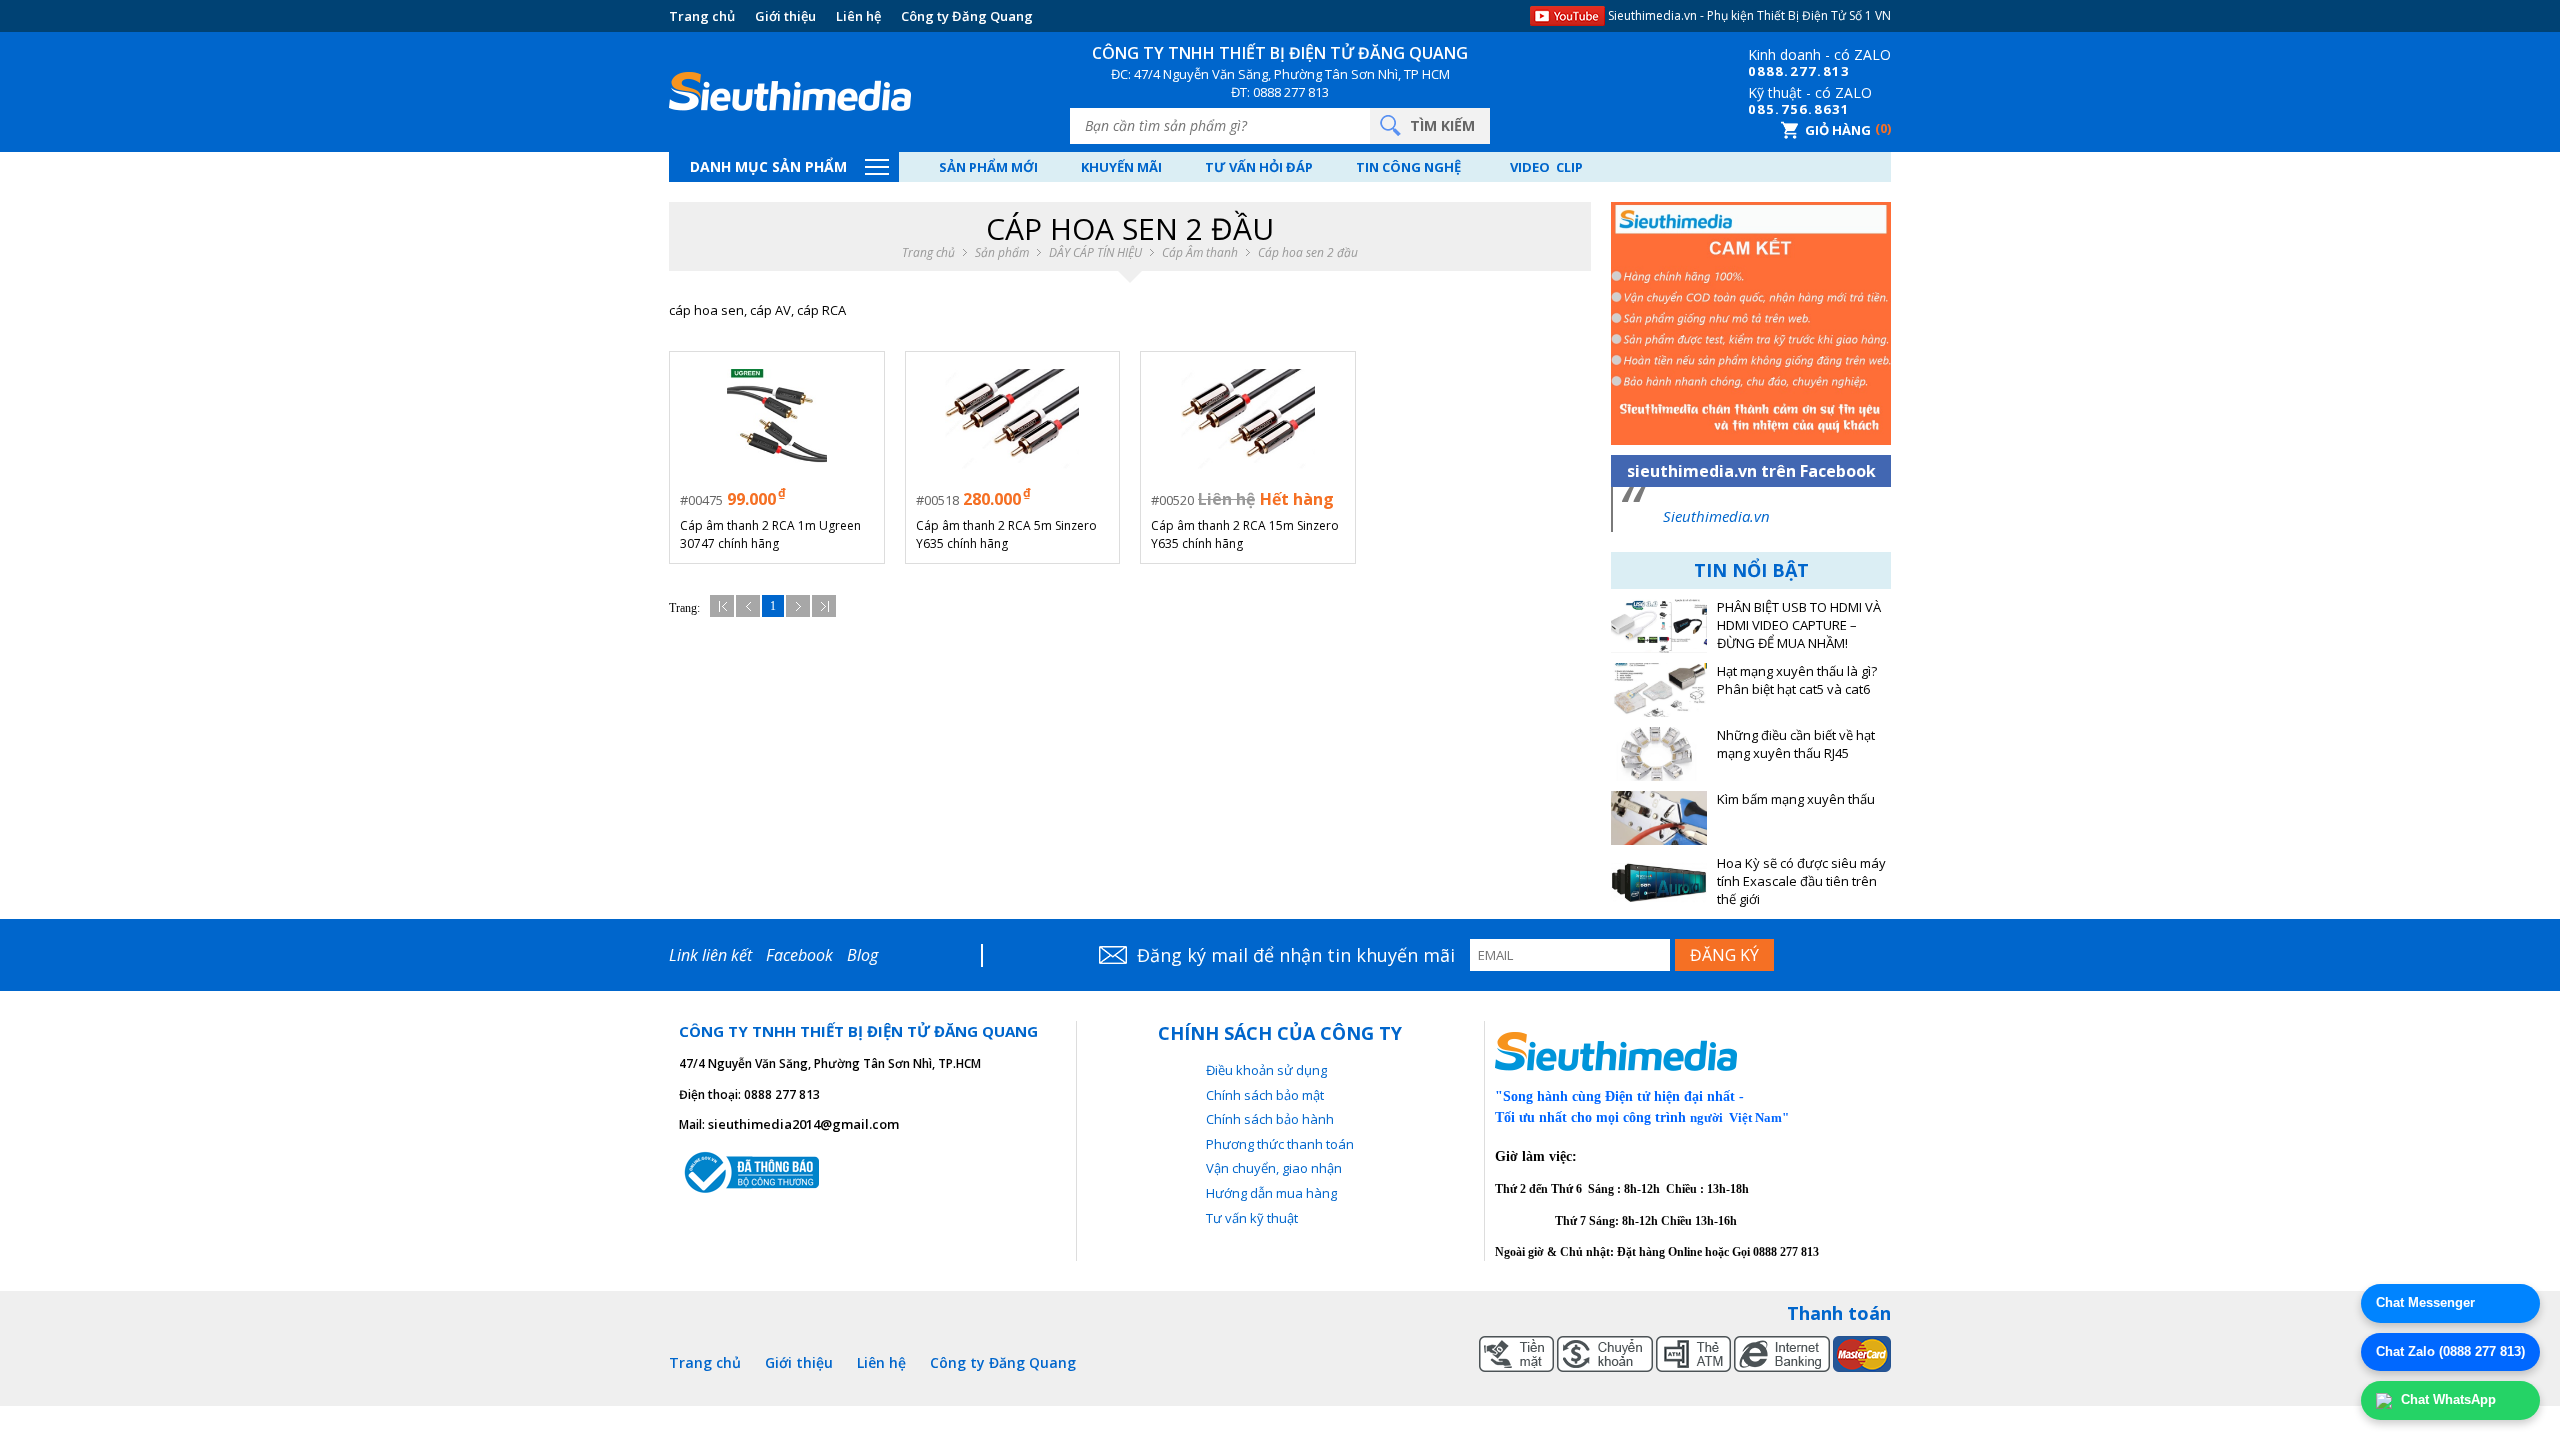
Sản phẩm (1002, 253)
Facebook (799, 955)
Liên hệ (858, 16)
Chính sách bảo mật (1265, 1095)
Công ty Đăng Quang (967, 16)
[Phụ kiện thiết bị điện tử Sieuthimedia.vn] (790, 92)
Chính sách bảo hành (1270, 1119)
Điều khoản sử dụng (1266, 1070)
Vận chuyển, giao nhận (1274, 1168)
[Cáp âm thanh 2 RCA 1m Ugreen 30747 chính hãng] (776, 419)
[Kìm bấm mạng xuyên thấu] (1659, 818)
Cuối (824, 606)
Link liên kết (710, 955)
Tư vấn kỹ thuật (1252, 1218)
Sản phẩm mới (988, 167)
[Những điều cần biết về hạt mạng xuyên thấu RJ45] (1659, 754)
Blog (862, 955)
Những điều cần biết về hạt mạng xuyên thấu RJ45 (1796, 744)
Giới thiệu (785, 16)
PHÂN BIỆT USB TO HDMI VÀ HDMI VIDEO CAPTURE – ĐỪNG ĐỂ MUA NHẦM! (1799, 625)
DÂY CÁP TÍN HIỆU (1095, 253)
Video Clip (1546, 167)
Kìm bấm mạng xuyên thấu (1796, 799)
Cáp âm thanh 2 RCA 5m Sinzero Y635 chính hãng (1006, 534)
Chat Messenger (2425, 1302)
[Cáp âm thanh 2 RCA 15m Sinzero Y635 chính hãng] (1247, 419)
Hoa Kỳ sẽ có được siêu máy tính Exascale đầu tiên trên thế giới (1801, 881)
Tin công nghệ (1408, 167)
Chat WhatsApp (2446, 1399)
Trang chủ (702, 16)
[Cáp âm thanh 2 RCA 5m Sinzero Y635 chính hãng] (1012, 419)
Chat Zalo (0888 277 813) (2450, 1351)
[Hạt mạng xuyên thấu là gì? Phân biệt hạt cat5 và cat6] (1659, 690)
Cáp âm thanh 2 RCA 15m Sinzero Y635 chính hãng (1245, 534)
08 (1757, 71)
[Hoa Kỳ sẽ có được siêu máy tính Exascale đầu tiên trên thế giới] (1659, 882)
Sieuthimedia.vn (1716, 516)
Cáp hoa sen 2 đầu (1308, 253)
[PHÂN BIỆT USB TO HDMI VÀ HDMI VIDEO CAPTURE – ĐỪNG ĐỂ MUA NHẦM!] (1659, 626)
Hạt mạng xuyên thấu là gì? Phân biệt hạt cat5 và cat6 (1797, 680)
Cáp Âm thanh (1200, 253)
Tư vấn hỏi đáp (1259, 167)
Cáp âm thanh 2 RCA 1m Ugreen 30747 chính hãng (770, 534)
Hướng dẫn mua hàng (1271, 1193)
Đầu (722, 606)
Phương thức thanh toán (1280, 1144)
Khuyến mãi (1121, 167)
